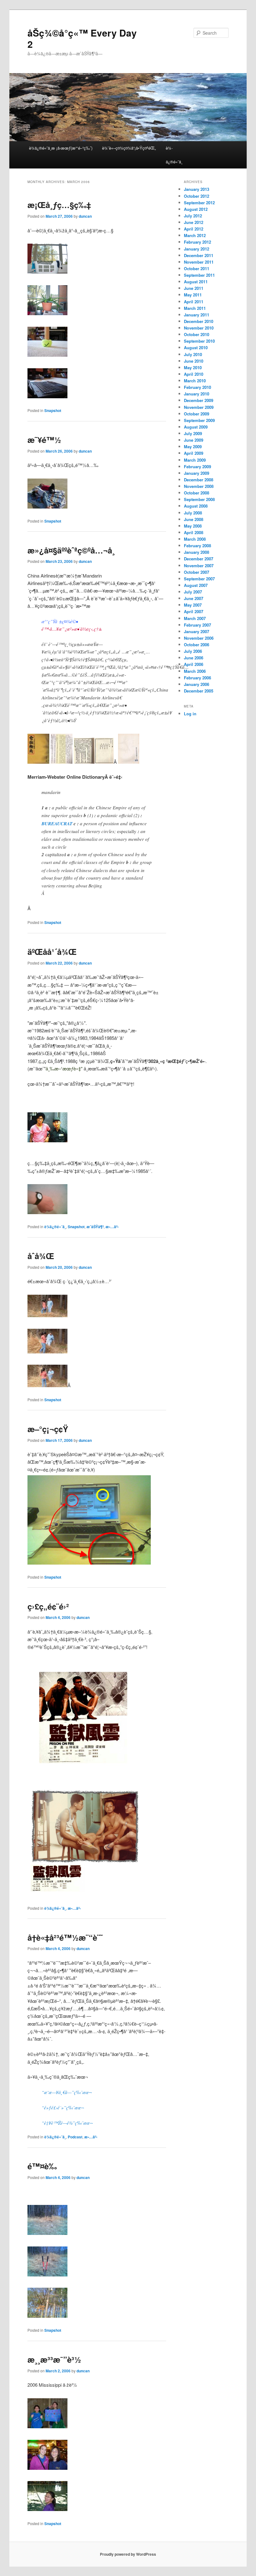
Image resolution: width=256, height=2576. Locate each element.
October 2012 (197, 196)
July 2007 (193, 592)
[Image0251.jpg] (47, 2316)
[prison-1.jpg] (83, 1773)
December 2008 (199, 480)
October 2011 (197, 268)
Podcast (75, 2137)
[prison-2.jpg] (86, 1894)
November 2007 (199, 566)
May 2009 (193, 447)
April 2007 (194, 611)
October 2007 (197, 572)
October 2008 (197, 493)
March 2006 (195, 671)
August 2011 (196, 282)
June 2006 (194, 658)
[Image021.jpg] (47, 2274)
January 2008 (197, 552)
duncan (85, 216)
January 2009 (197, 473)
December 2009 (199, 400)
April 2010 (194, 374)
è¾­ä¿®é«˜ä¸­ (174, 155)
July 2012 (193, 216)
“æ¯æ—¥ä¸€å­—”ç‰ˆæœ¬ (67, 2092)
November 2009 (199, 407)
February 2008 (197, 546)
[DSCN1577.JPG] (47, 2426)
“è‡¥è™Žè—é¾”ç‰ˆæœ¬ (67, 2123)
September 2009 (199, 420)
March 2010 (195, 381)
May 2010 (193, 367)
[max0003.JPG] (38, 762)
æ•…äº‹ (112, 1227)
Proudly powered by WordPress (128, 2554)
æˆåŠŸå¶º (95, 1227)
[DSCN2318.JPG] (47, 313)
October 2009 (197, 414)
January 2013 (197, 189)
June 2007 (194, 598)
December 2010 (199, 321)
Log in (190, 714)
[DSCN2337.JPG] (47, 396)
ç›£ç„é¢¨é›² (48, 1606)
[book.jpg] (62, 762)
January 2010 (197, 394)
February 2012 (197, 242)
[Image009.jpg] (89, 1563)
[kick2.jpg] (47, 1315)
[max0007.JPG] (129, 762)
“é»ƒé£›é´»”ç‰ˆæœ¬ (63, 2107)
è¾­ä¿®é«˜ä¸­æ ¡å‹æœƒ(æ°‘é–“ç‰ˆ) (61, 148)
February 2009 (197, 467)
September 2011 (199, 275)
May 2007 (193, 605)
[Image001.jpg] (47, 1212)
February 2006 (197, 678)
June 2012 (194, 222)
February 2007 (197, 625)
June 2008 (194, 519)
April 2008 (194, 532)
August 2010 (196, 347)
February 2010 (197, 387)
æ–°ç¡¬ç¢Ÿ (48, 1429)
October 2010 (197, 334)
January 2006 (197, 684)
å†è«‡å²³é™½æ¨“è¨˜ (65, 1937)
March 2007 (195, 618)
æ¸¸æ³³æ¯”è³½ (54, 2359)
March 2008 (195, 539)
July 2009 (193, 433)
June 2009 (194, 440)
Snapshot (53, 410)
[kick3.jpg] (47, 1385)
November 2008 (199, 486)
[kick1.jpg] (47, 1351)
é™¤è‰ (42, 2166)
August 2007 (196, 585)
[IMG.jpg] (47, 1140)
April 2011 (194, 302)
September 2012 (199, 203)
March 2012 (195, 235)
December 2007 (199, 559)
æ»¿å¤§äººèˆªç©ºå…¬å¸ (71, 550)
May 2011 (193, 295)
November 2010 (199, 328)
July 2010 (193, 354)
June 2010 (194, 361)
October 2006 (197, 645)
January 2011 (197, 315)
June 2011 (194, 288)
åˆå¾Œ (41, 1256)
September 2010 (199, 341)
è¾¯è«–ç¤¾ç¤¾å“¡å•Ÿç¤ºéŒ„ (129, 148)
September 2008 (199, 499)
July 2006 (193, 651)
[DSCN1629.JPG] (47, 2509)
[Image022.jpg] (47, 2233)
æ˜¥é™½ (44, 440)
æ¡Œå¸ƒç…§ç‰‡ (59, 205)
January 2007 (197, 631)
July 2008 (193, 513)
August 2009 (196, 427)
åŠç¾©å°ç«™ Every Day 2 (82, 38)
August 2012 (196, 209)
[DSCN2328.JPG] (47, 272)
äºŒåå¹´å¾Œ (52, 952)
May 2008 (193, 526)
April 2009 (194, 453)
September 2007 (199, 579)
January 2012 (197, 249)
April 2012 (194, 229)
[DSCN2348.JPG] (47, 506)
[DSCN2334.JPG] (47, 355)
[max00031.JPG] (94, 762)
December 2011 (199, 255)
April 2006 (194, 664)
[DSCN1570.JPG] (47, 2468)
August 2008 (196, 506)
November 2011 (199, 262)
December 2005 (199, 691)
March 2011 (195, 308)
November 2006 (199, 638)
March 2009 (195, 460)
